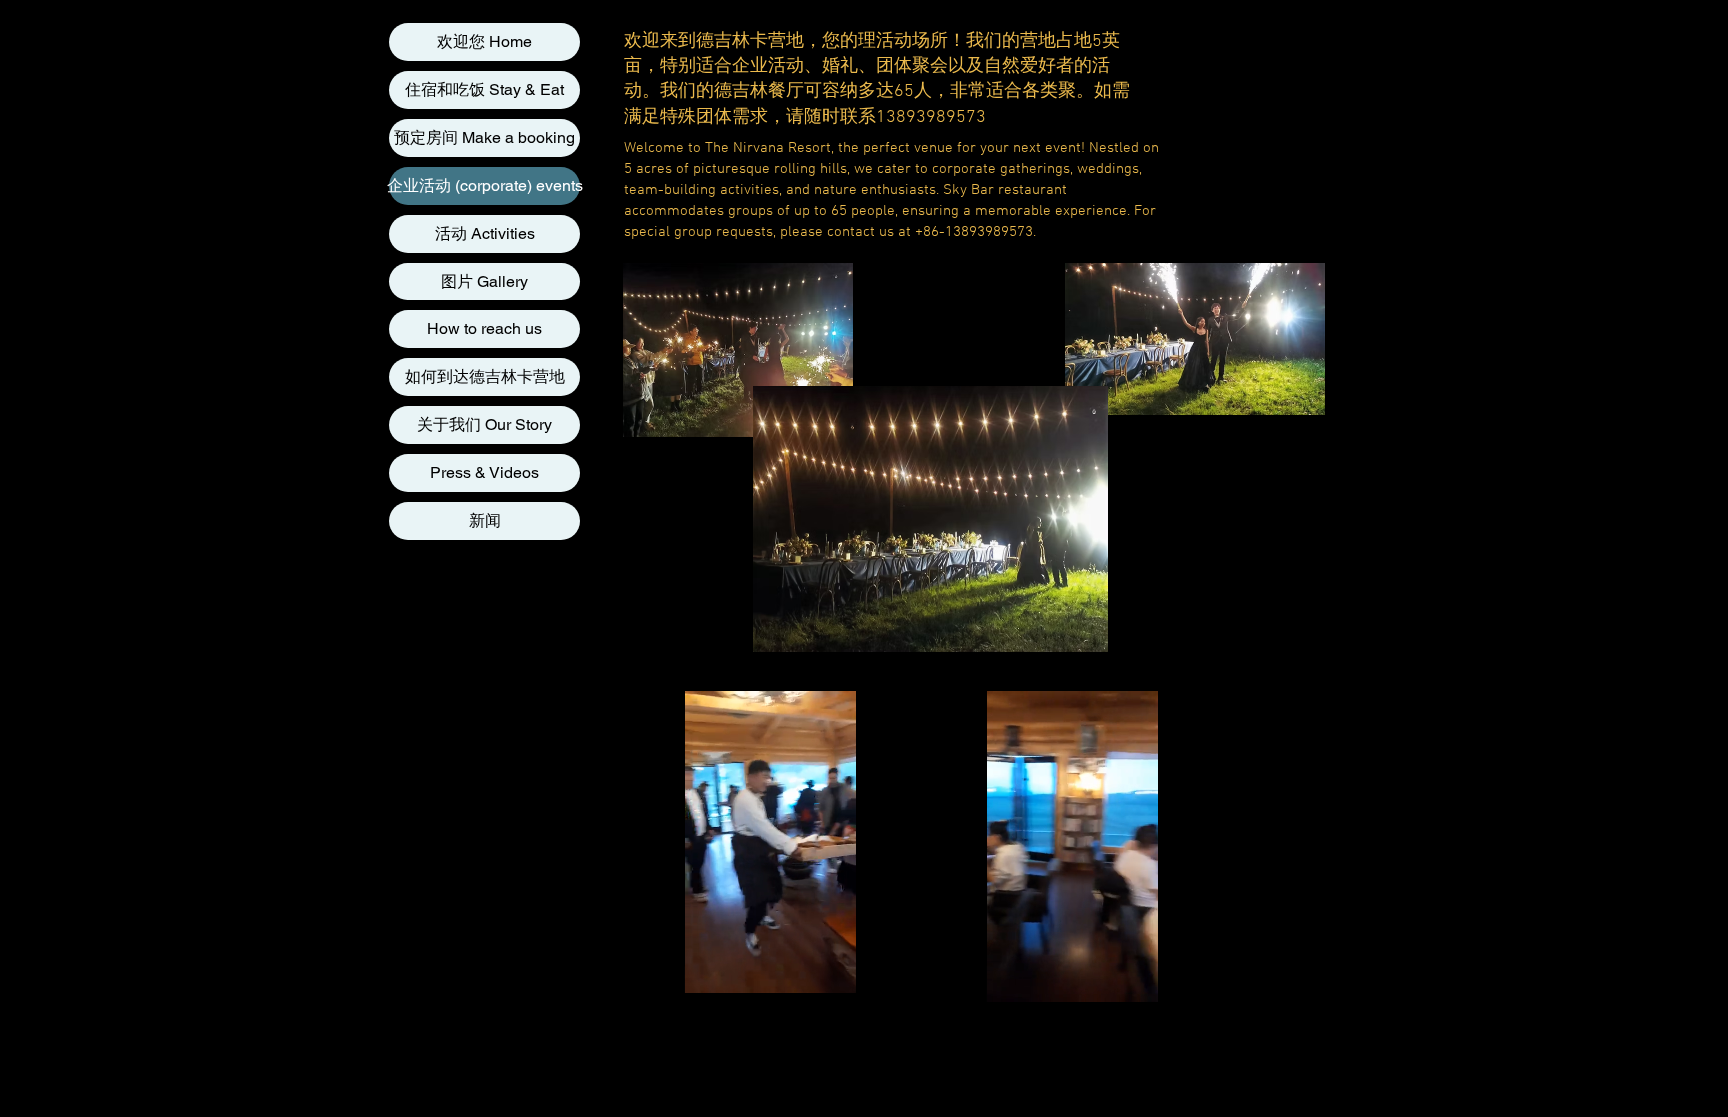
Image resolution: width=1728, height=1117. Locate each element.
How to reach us (484, 328)
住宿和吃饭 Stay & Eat (484, 89)
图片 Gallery (484, 281)
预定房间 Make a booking (484, 137)
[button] (830, 971)
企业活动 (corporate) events (484, 185)
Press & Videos (484, 472)
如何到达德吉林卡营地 (485, 376)
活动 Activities (485, 233)
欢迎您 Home (484, 41)
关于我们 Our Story (484, 424)
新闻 (485, 520)
